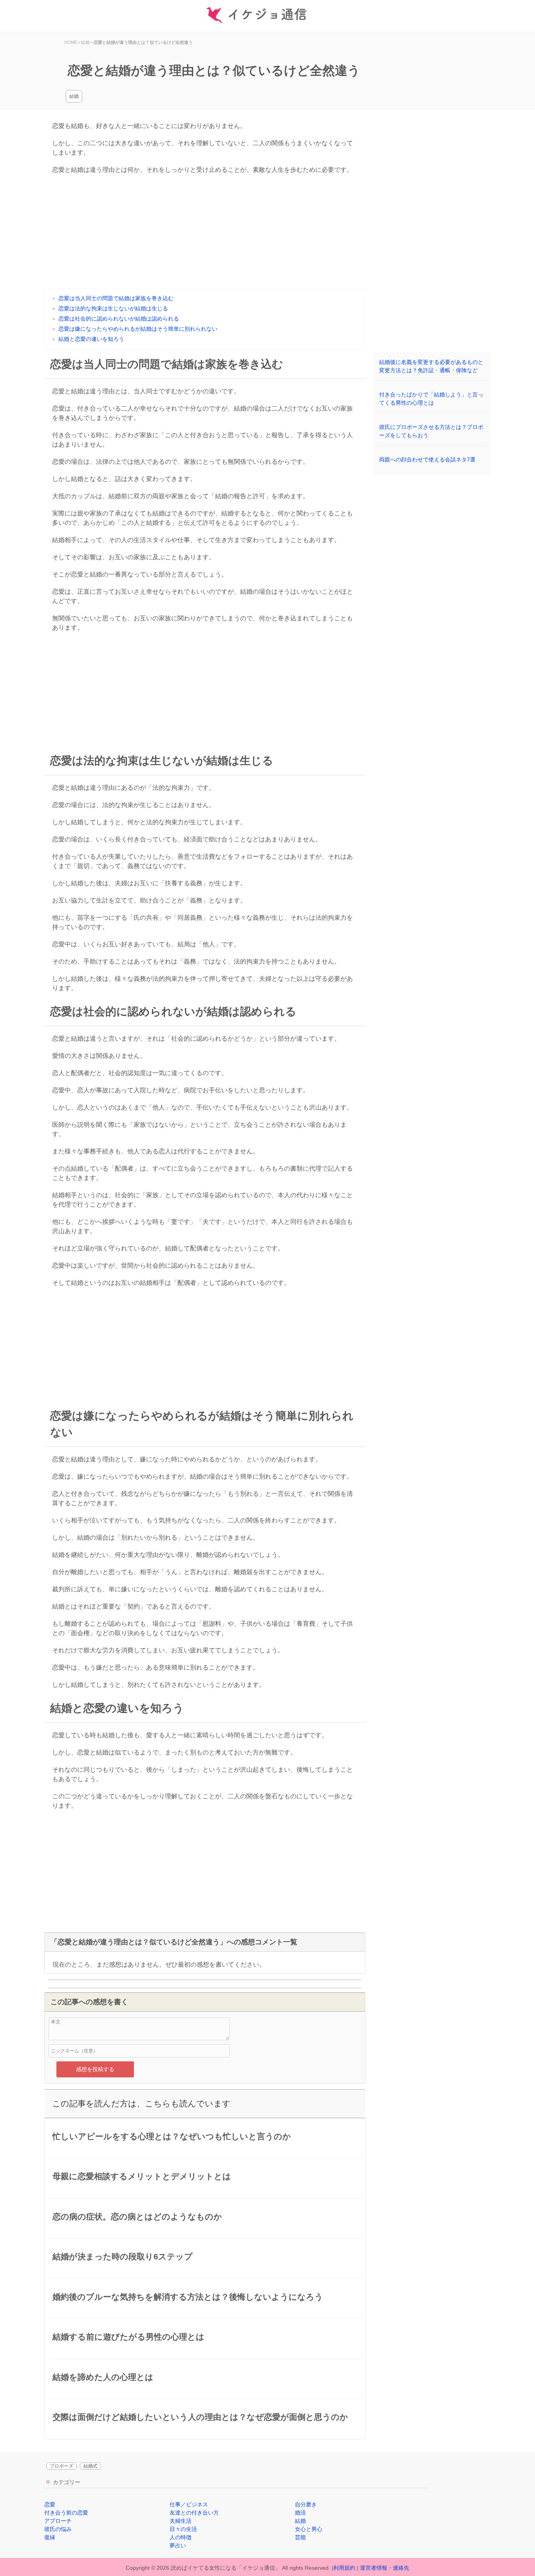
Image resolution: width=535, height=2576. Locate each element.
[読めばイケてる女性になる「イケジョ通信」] (267, 16)
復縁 (50, 2537)
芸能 (300, 2537)
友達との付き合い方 (194, 2513)
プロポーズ (61, 2466)
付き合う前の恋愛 (66, 2513)
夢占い (178, 2545)
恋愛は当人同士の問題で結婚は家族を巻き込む (116, 298)
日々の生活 (183, 2529)
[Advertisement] (205, 233)
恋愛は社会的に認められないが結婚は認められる (119, 319)
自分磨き (306, 2504)
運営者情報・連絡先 (385, 2568)
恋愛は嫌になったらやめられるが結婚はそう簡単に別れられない (138, 329)
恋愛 (50, 2504)
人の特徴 (181, 2537)
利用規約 (344, 2568)
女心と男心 (309, 2529)
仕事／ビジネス (189, 2504)
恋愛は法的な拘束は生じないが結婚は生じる (113, 308)
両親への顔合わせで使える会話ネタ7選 (427, 459)
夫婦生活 (181, 2521)
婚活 (300, 2513)
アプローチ (58, 2521)
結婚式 (90, 2466)
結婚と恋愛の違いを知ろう (91, 339)
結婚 (74, 96)
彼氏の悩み (58, 2529)
